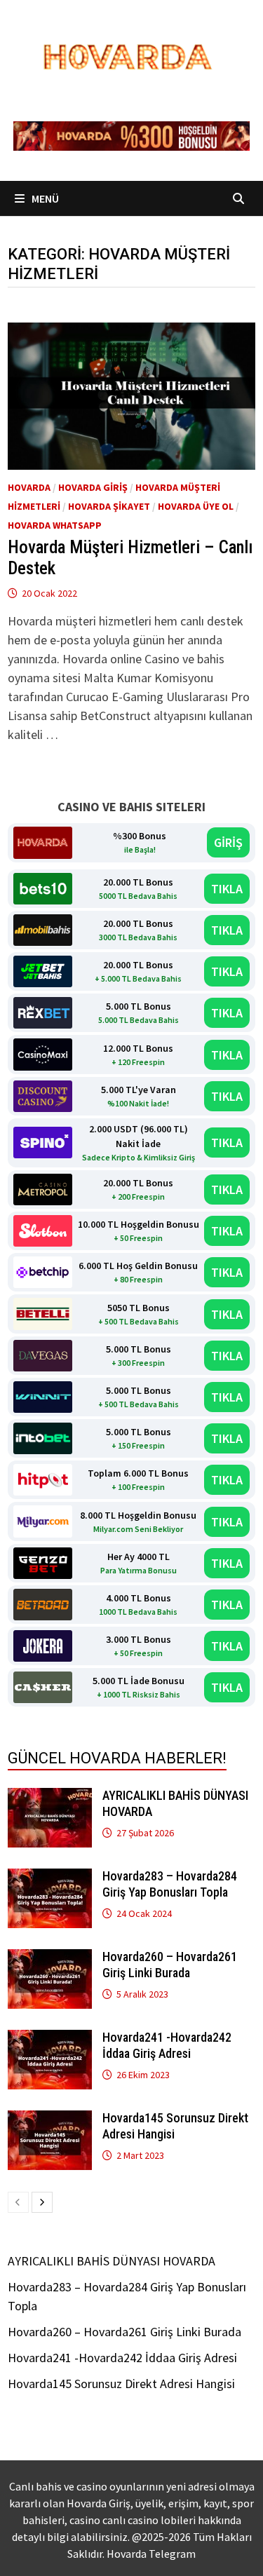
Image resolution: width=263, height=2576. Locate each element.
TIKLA (227, 889)
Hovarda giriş (93, 487)
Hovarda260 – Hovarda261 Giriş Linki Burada (170, 1965)
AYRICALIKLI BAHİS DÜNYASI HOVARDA (112, 2261)
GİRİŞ (228, 842)
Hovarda (29, 487)
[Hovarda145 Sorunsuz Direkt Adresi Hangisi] (50, 2120)
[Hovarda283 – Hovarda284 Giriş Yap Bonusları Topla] (50, 1878)
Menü (44, 198)
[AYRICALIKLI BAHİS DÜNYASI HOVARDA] (50, 1797)
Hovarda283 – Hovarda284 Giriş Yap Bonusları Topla (170, 1884)
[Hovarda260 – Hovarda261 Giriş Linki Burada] (50, 1959)
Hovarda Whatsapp (55, 525)
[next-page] (42, 2202)
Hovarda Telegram (151, 2554)
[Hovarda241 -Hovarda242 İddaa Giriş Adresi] (50, 2039)
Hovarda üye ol (196, 506)
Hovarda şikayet (109, 506)
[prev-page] (18, 2202)
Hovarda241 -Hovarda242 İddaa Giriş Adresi (167, 2045)
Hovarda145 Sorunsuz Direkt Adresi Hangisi (121, 2384)
